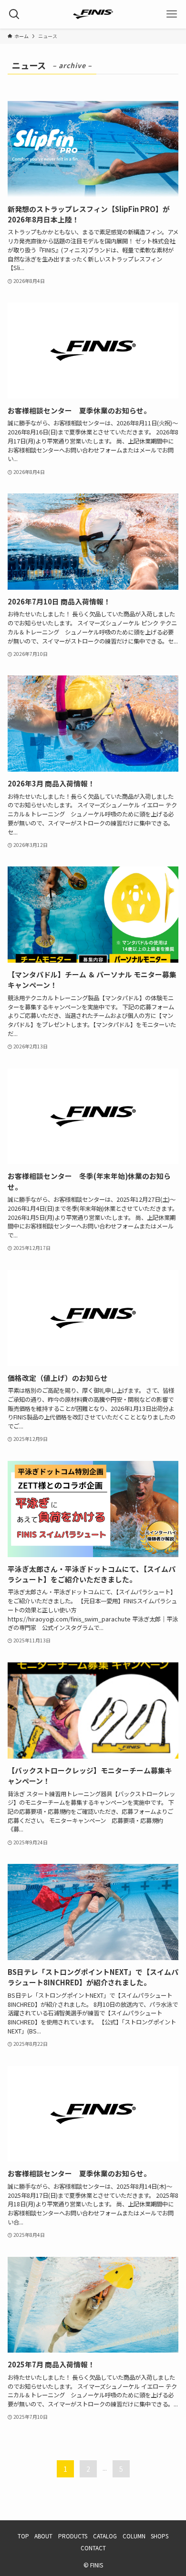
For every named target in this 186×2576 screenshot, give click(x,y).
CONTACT (93, 2548)
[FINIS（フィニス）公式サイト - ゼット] (93, 14)
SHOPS (160, 2536)
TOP (23, 2536)
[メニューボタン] (172, 14)
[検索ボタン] (14, 14)
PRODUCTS (73, 2536)
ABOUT (43, 2536)
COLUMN (134, 2536)
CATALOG (105, 2536)
